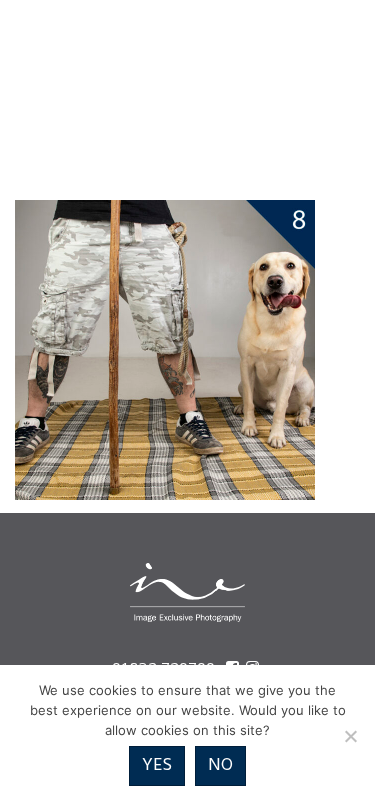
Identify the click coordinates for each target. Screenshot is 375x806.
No (220, 765)
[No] (350, 736)
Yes (157, 765)
